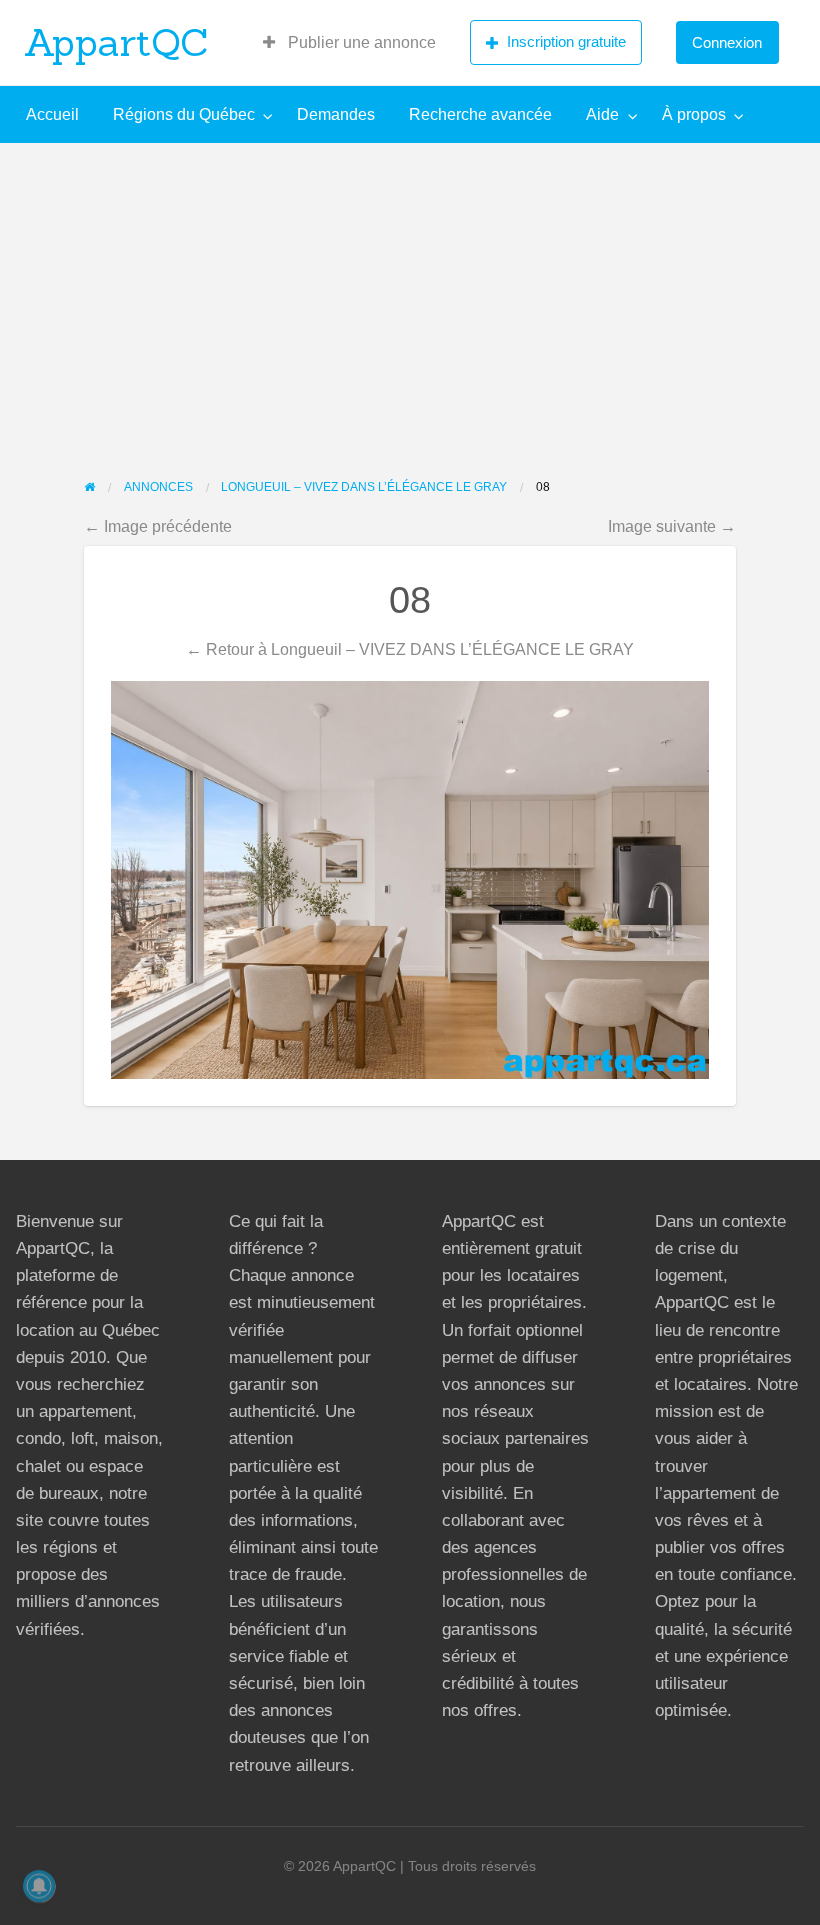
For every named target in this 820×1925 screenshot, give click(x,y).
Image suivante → (672, 526)
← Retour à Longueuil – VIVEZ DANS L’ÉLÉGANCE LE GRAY (410, 649)
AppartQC (116, 42)
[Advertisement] (410, 293)
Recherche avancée (480, 114)
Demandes (336, 114)
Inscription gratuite (566, 41)
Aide (602, 114)
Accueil (52, 114)
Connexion (727, 42)
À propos (694, 114)
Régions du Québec (184, 114)
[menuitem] (349, 43)
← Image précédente (158, 526)
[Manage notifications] (39, 1886)
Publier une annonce (360, 42)
